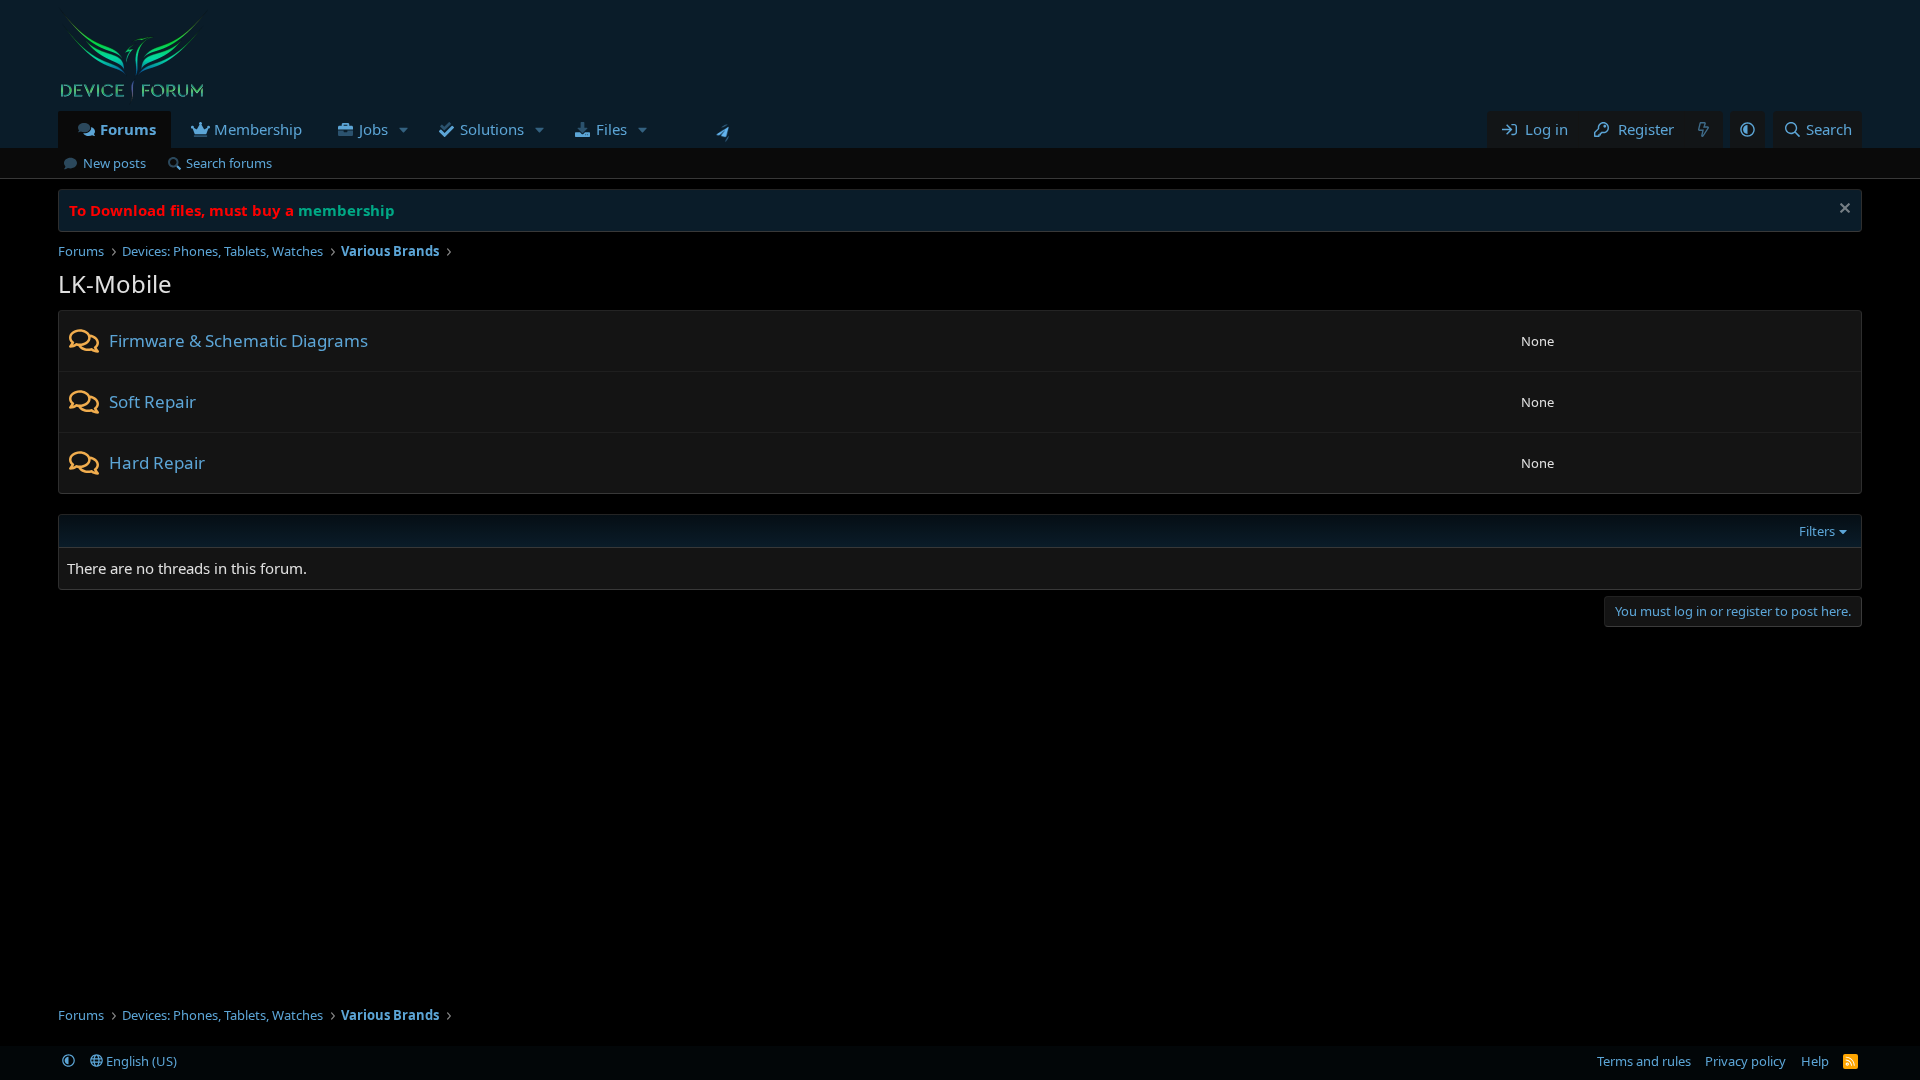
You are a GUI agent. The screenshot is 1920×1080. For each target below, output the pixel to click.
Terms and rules (1644, 1061)
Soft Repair (152, 401)
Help (1815, 1061)
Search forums (229, 163)
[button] (404, 129)
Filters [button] (1817, 531)
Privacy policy (1745, 1061)
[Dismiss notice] (1842, 210)
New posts (114, 163)
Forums (128, 129)
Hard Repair (157, 462)
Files (611, 129)
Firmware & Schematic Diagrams (238, 340)
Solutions (492, 129)
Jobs (373, 129)
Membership (258, 129)
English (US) (140, 1061)
